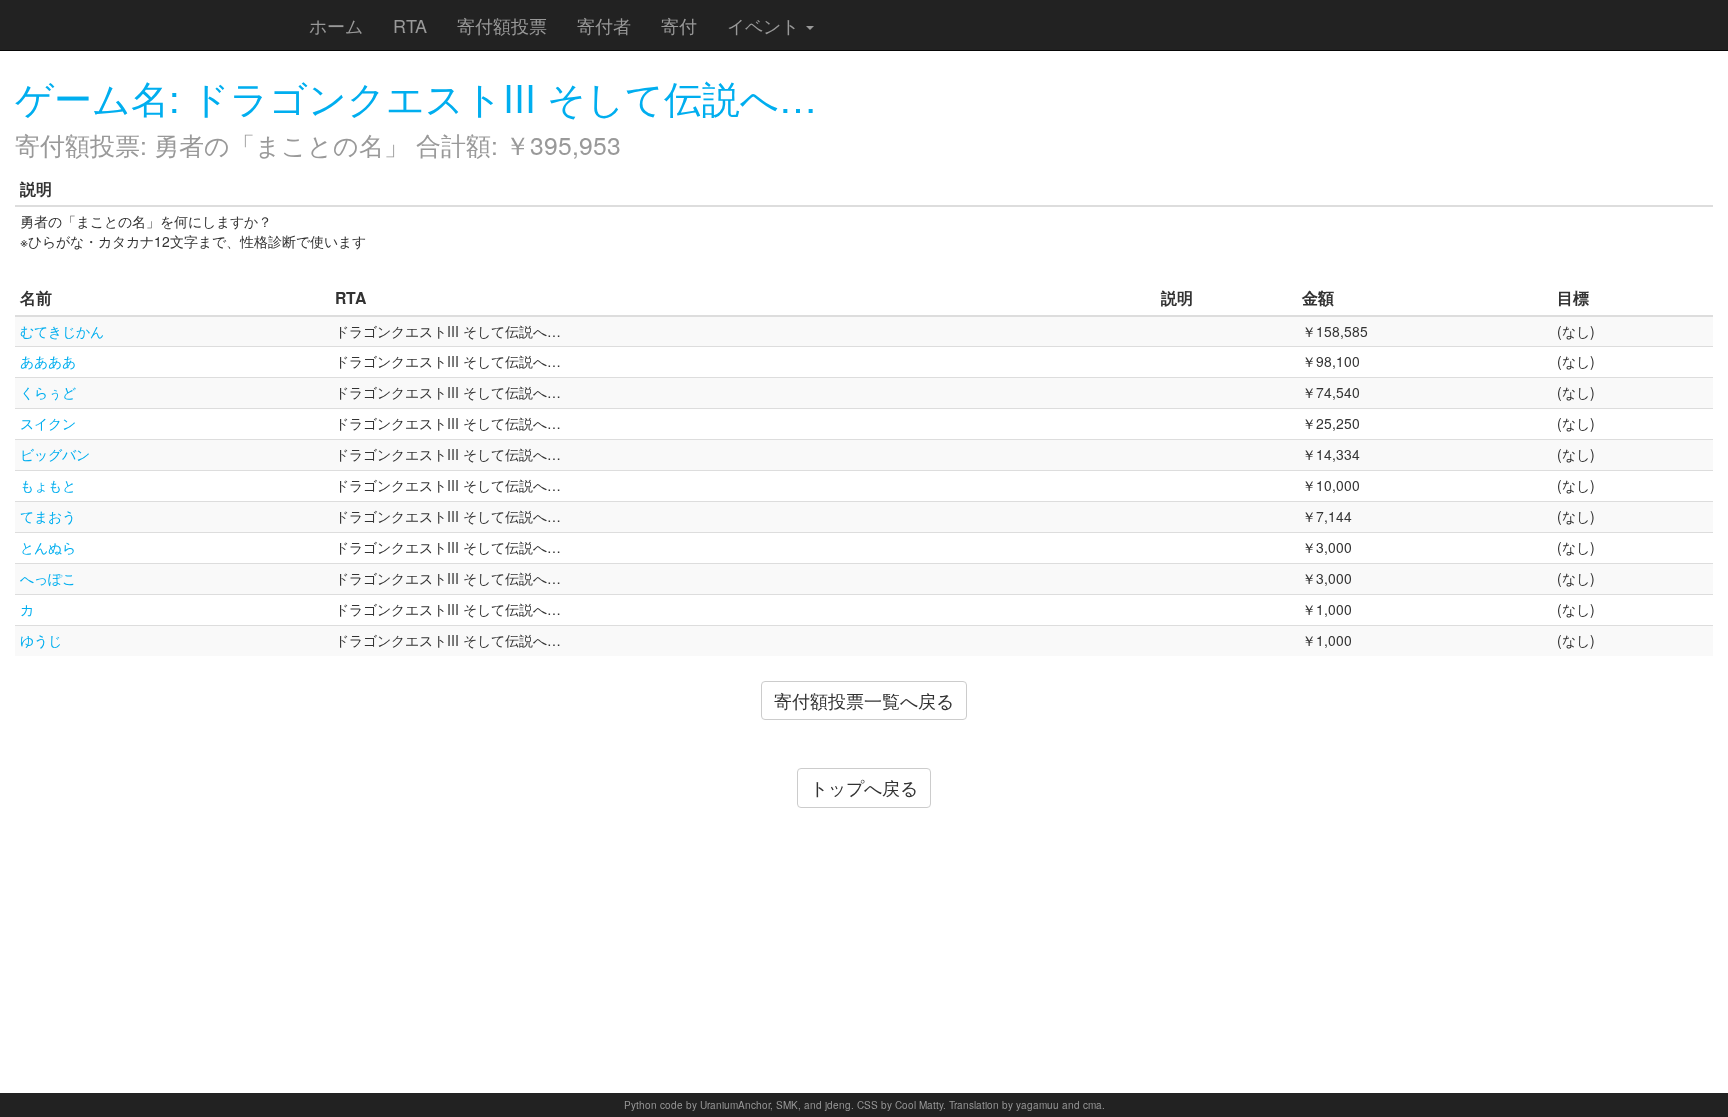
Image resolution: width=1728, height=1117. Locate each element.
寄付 (679, 25)
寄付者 (604, 25)
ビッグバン (55, 454)
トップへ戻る (864, 787)
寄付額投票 (502, 25)
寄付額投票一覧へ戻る (864, 700)
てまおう (48, 516)
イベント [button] (765, 25)
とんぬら (48, 547)
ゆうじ (41, 640)
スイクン (48, 423)
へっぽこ (48, 578)
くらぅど (48, 392)
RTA (410, 25)
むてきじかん (62, 331)
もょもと (48, 485)
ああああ (48, 361)
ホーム (336, 25)
